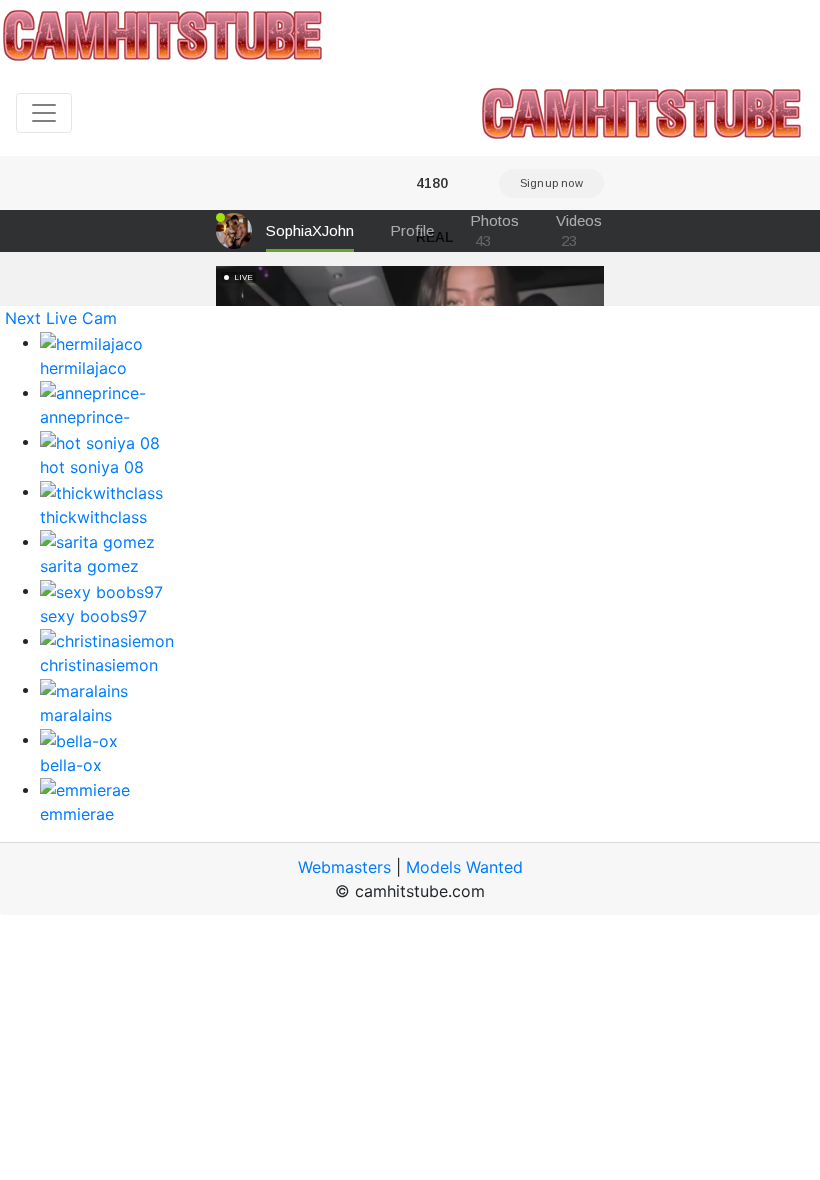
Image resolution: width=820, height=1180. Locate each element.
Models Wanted (464, 867)
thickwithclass (93, 517)
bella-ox (71, 765)
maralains (76, 715)
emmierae (77, 814)
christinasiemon (99, 665)
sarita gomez (89, 566)
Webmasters (344, 867)
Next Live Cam (61, 318)
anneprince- (85, 417)
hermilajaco (83, 368)
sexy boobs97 (93, 616)
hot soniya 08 (92, 467)
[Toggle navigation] (44, 113)
